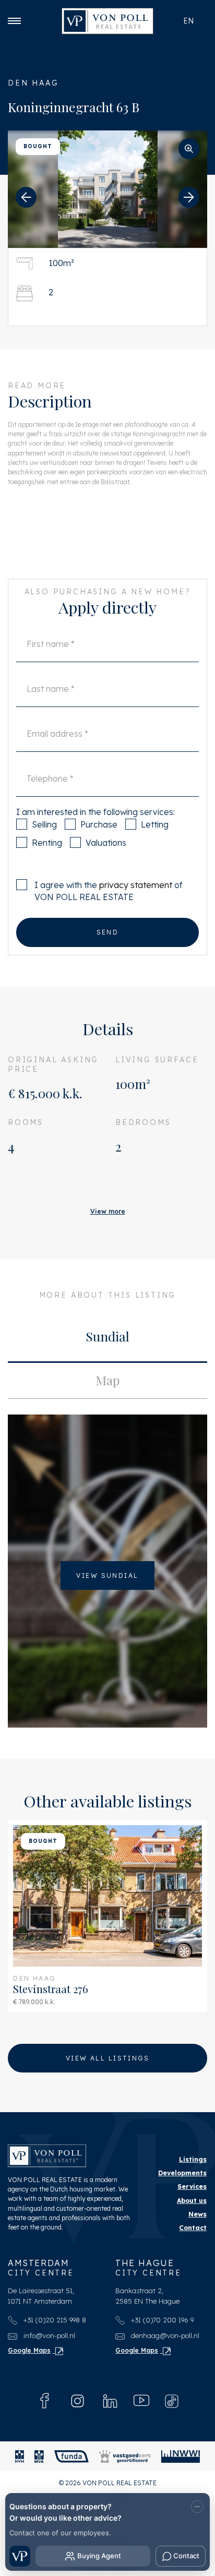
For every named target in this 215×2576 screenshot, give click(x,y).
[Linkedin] (110, 2401)
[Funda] (71, 2456)
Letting (155, 824)
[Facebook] (45, 2401)
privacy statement (136, 885)
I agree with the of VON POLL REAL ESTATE (109, 891)
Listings (193, 2159)
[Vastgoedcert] (125, 2456)
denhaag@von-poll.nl (164, 2335)
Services (192, 2186)
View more (108, 1211)
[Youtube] (141, 2401)
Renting (47, 843)
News (198, 2214)
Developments (182, 2173)
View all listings (107, 2058)
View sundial (107, 1575)
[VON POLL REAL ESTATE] (107, 21)
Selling (44, 824)
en (188, 21)
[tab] (107, 1339)
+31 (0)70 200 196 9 (161, 2320)
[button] (26, 197)
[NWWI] (181, 2456)
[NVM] (20, 2456)
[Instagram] (77, 2401)
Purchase (99, 824)
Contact (193, 2228)
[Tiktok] (172, 2401)
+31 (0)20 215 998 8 (54, 2320)
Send (108, 932)
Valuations (106, 843)
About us (192, 2201)
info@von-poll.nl (48, 2335)
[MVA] (39, 2456)
